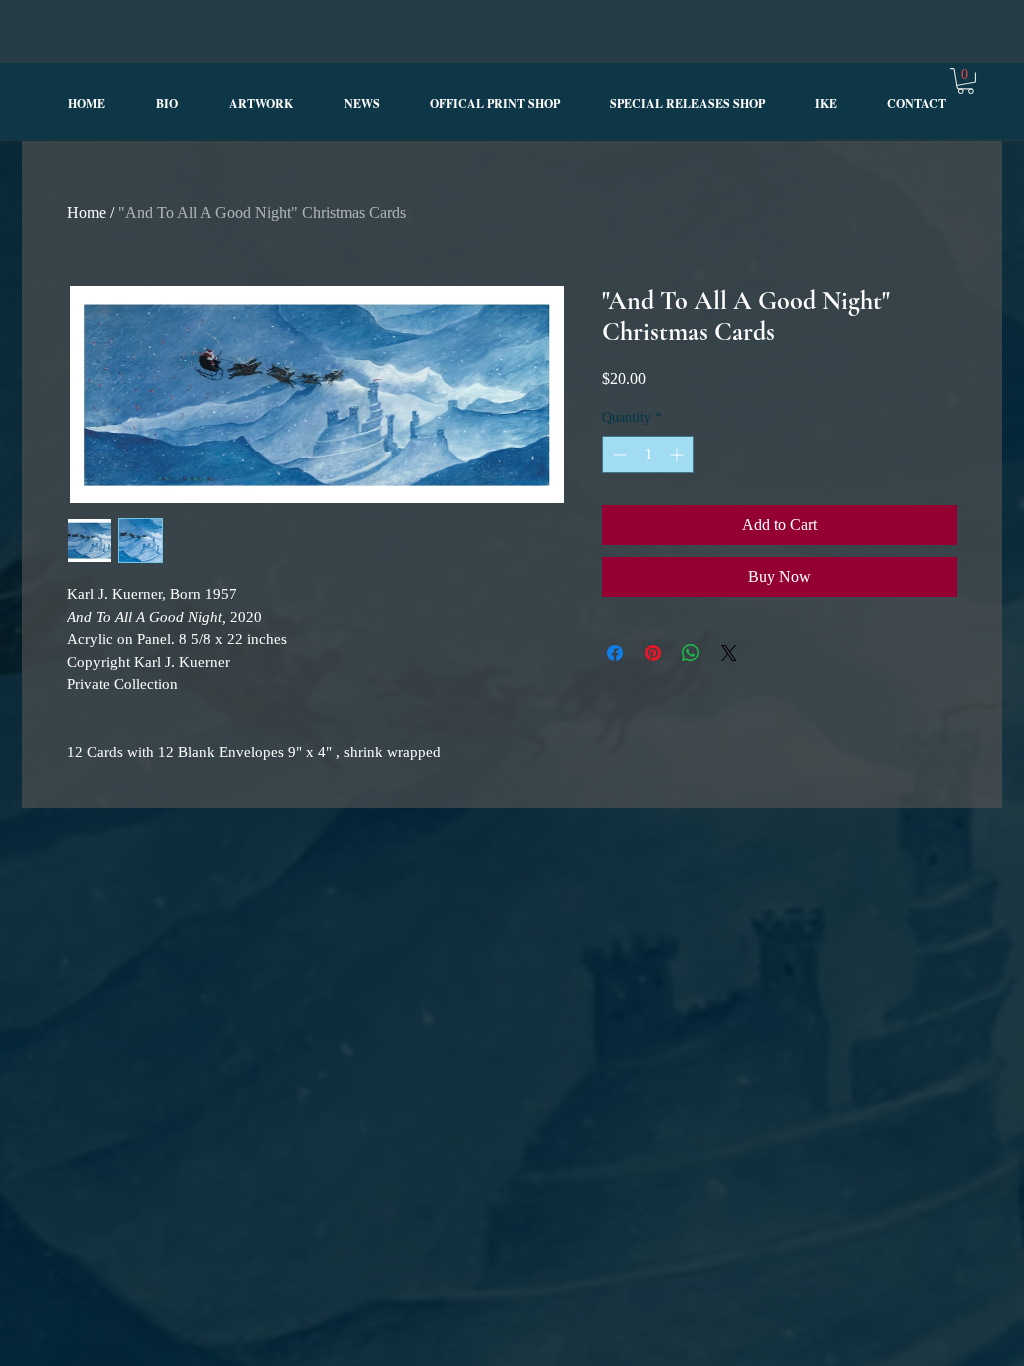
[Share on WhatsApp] (691, 653)
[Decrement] (617, 454)
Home (86, 212)
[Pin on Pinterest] (653, 653)
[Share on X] (729, 653)
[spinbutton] (648, 454)
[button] (965, 81)
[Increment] (678, 454)
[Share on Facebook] (615, 653)
